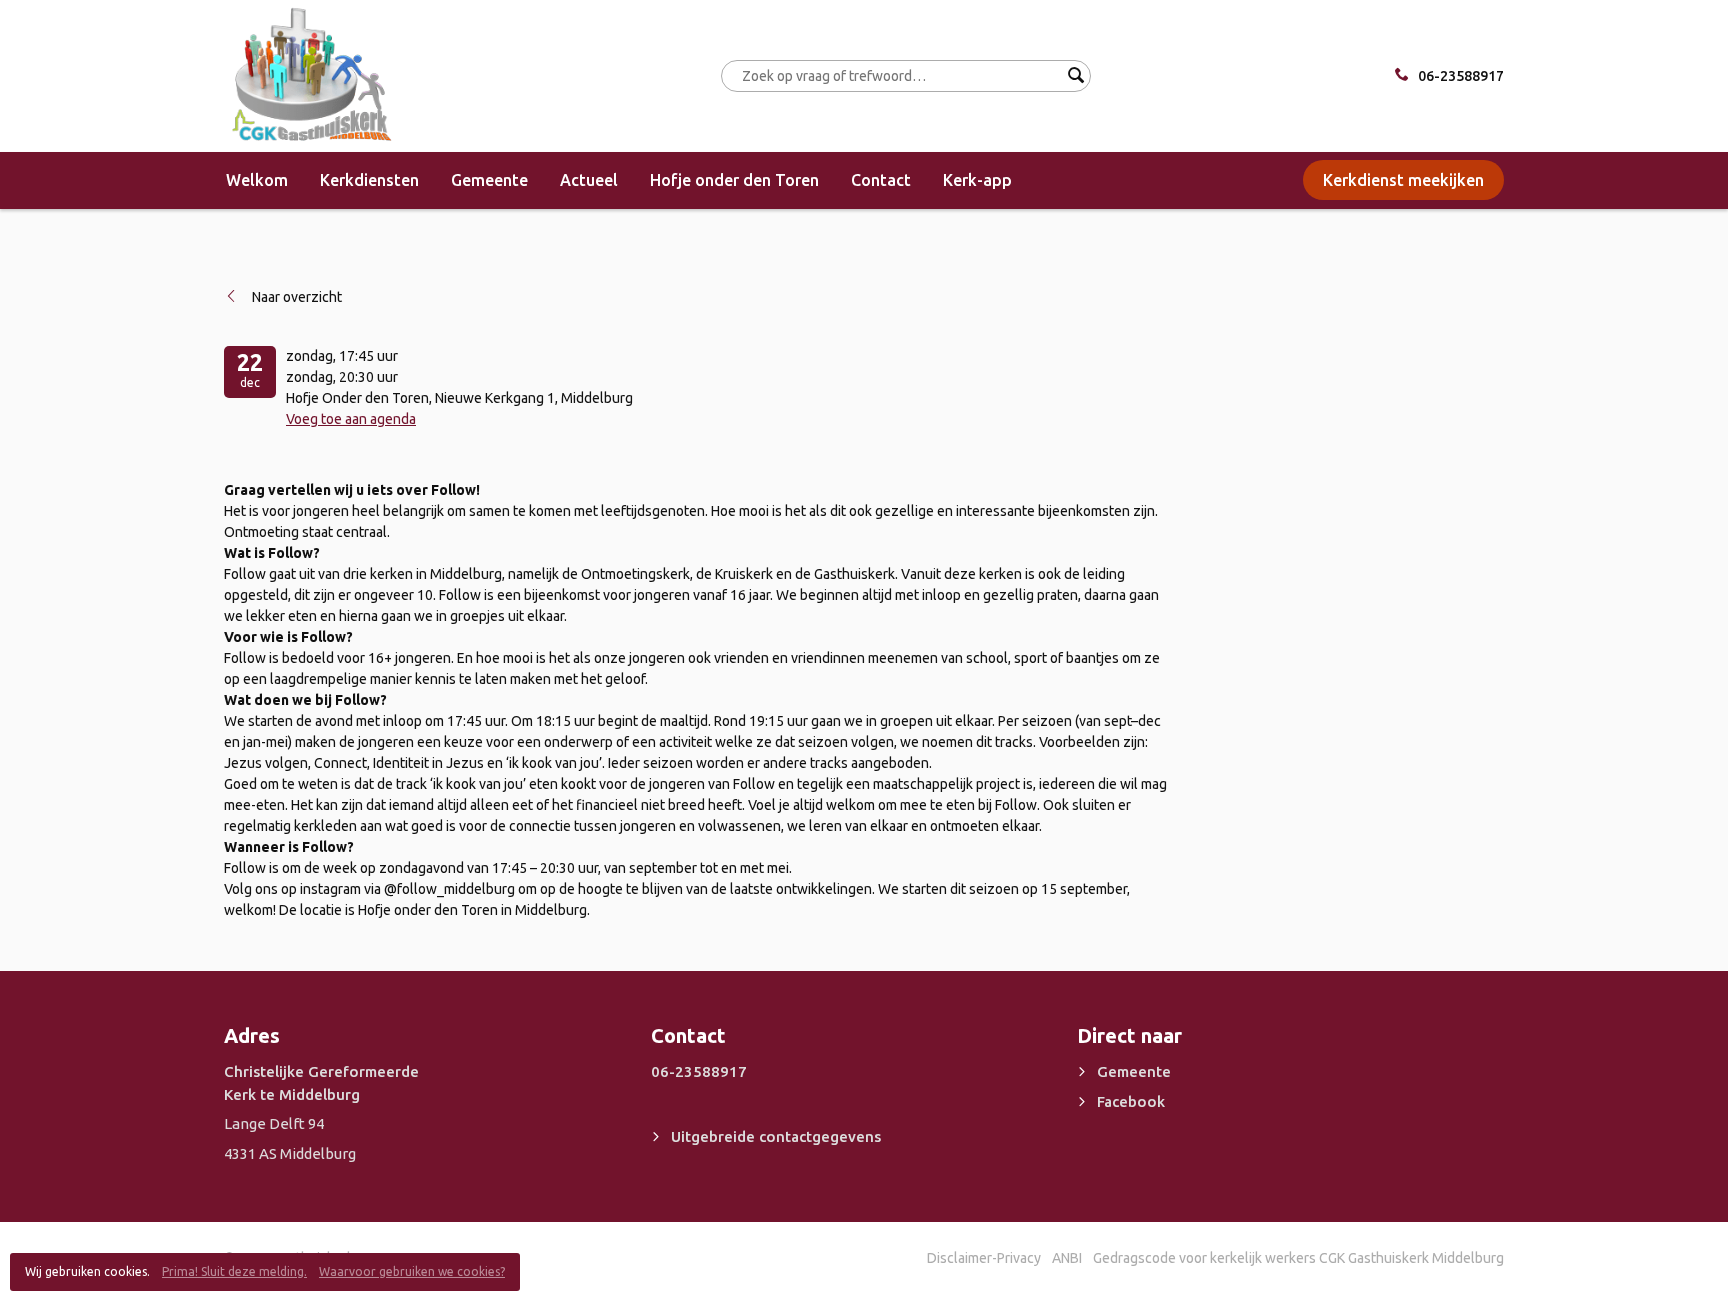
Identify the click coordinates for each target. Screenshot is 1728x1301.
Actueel (589, 180)
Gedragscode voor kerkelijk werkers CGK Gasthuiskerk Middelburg (1298, 1258)
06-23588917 (1461, 76)
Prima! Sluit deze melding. (234, 1271)
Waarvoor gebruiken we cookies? (412, 1271)
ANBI (1067, 1258)
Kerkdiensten (369, 180)
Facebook (1131, 1101)
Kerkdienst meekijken (1403, 180)
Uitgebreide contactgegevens (776, 1136)
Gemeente (489, 180)
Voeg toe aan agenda (351, 419)
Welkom (257, 180)
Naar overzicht (297, 297)
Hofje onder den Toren (734, 180)
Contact (881, 180)
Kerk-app (977, 180)
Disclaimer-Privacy (984, 1258)
